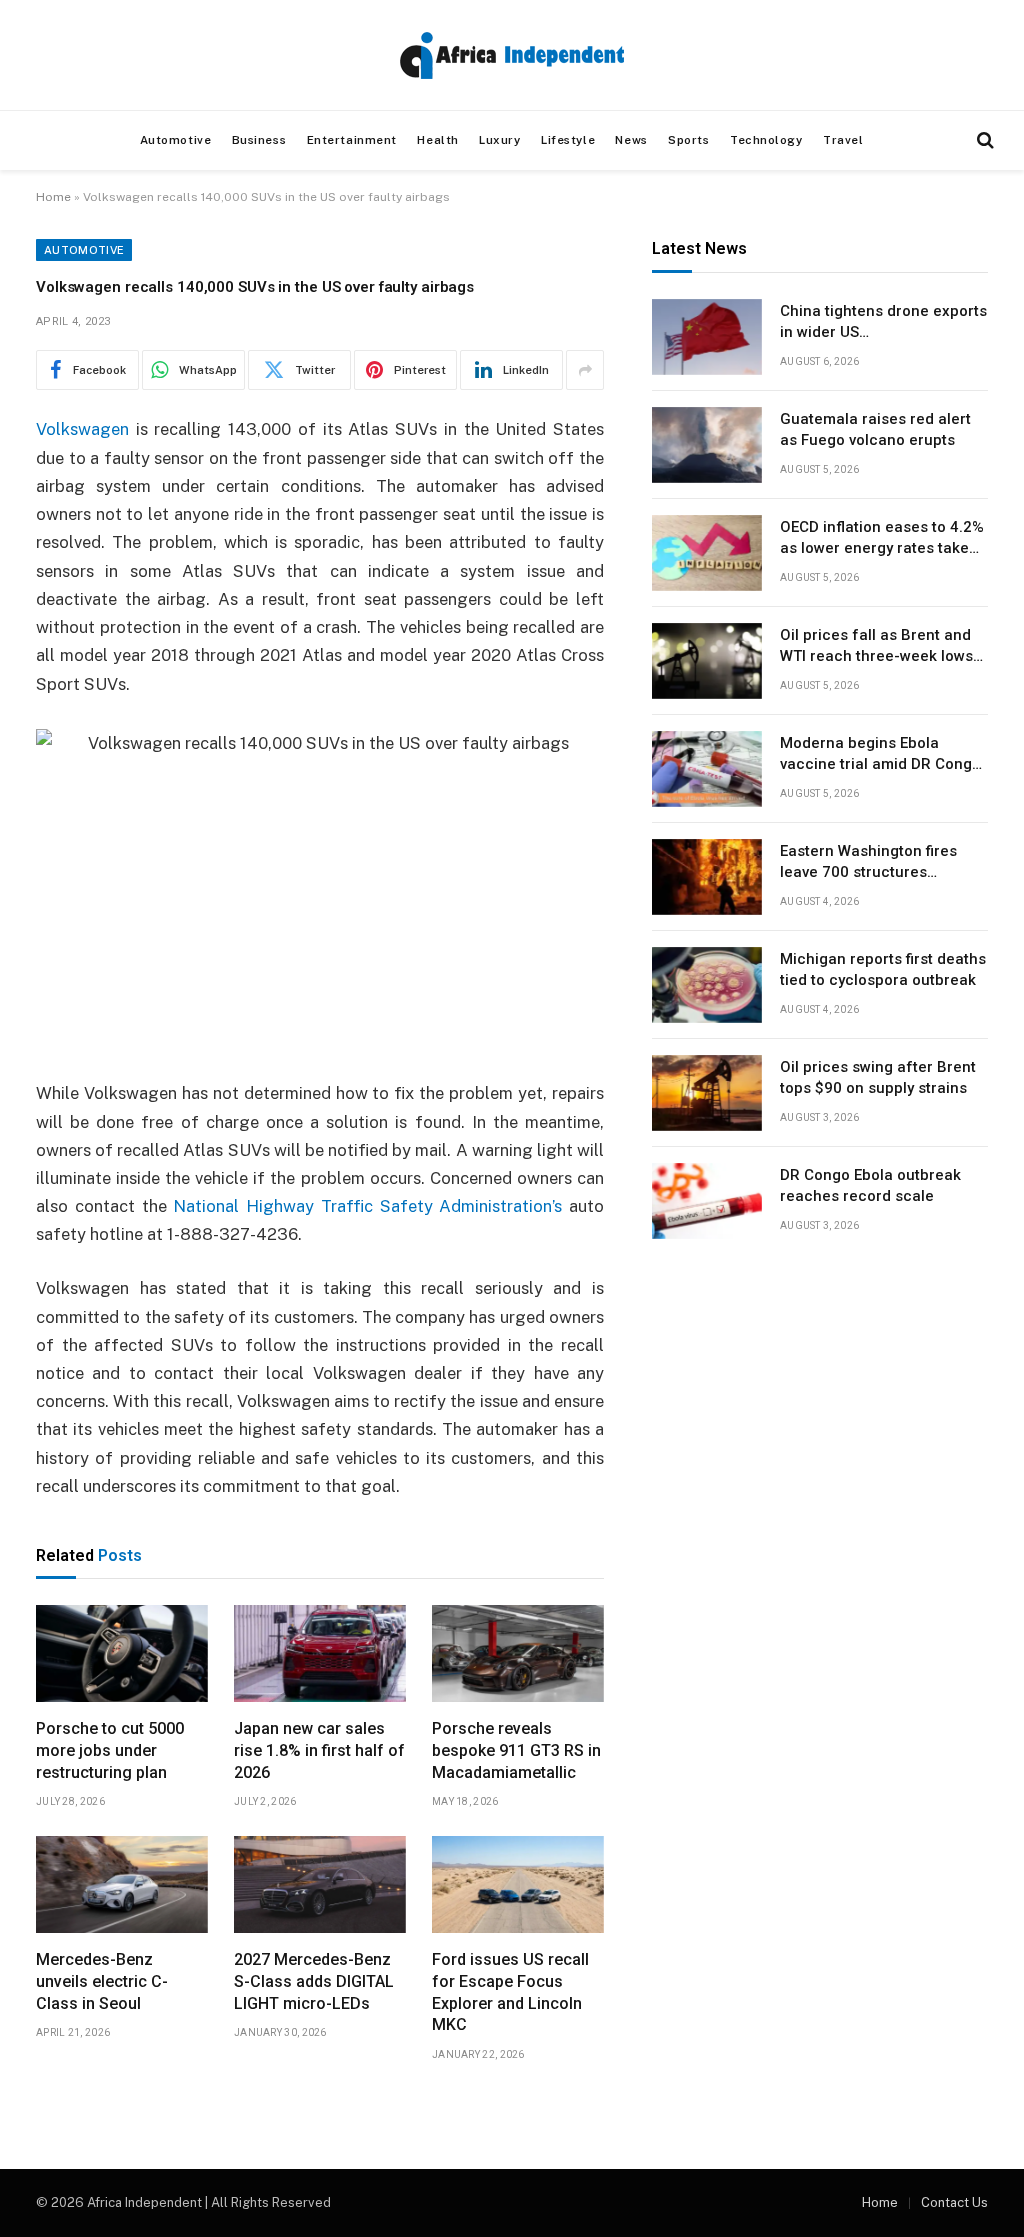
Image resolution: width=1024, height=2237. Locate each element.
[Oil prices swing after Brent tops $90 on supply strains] (707, 1093)
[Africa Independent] (512, 55)
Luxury (499, 140)
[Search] (983, 140)
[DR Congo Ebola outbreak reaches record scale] (707, 1201)
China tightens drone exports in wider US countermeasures (883, 323)
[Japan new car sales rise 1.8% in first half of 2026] (320, 1653)
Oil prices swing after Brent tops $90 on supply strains (878, 1077)
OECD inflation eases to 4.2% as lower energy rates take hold (882, 539)
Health (437, 140)
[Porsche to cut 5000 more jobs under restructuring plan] (122, 1653)
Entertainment (352, 140)
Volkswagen (82, 429)
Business (259, 140)
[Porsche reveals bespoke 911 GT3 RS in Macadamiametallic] (518, 1653)
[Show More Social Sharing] (585, 370)
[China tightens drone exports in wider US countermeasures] (707, 337)
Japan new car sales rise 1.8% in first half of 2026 (319, 1750)
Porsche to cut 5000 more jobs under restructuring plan (110, 1750)
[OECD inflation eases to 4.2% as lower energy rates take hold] (707, 553)
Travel (843, 140)
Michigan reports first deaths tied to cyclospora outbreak (883, 969)
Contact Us (954, 2202)
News (631, 140)
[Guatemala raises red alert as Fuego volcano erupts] (707, 445)
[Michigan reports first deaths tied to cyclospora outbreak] (707, 985)
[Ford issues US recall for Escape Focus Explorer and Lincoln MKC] (518, 1884)
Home (53, 197)
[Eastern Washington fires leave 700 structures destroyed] (707, 877)
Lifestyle (568, 140)
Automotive (176, 140)
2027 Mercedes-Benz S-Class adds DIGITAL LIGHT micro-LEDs (314, 1981)
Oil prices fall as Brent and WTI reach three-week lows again (876, 647)
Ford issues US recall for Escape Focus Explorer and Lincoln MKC (510, 1992)
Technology (766, 140)
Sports (688, 140)
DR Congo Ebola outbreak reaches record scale (870, 1185)
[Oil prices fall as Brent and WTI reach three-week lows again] (707, 661)
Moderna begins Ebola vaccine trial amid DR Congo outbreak (880, 755)
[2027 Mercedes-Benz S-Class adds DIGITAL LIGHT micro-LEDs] (320, 1884)
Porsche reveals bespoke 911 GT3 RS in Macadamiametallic (516, 1750)
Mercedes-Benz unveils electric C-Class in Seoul (102, 1981)
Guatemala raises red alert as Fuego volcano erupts (875, 429)
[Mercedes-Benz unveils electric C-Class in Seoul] (122, 1884)
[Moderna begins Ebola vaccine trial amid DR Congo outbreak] (707, 769)
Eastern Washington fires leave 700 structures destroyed (868, 863)
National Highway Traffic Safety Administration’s (367, 1206)
